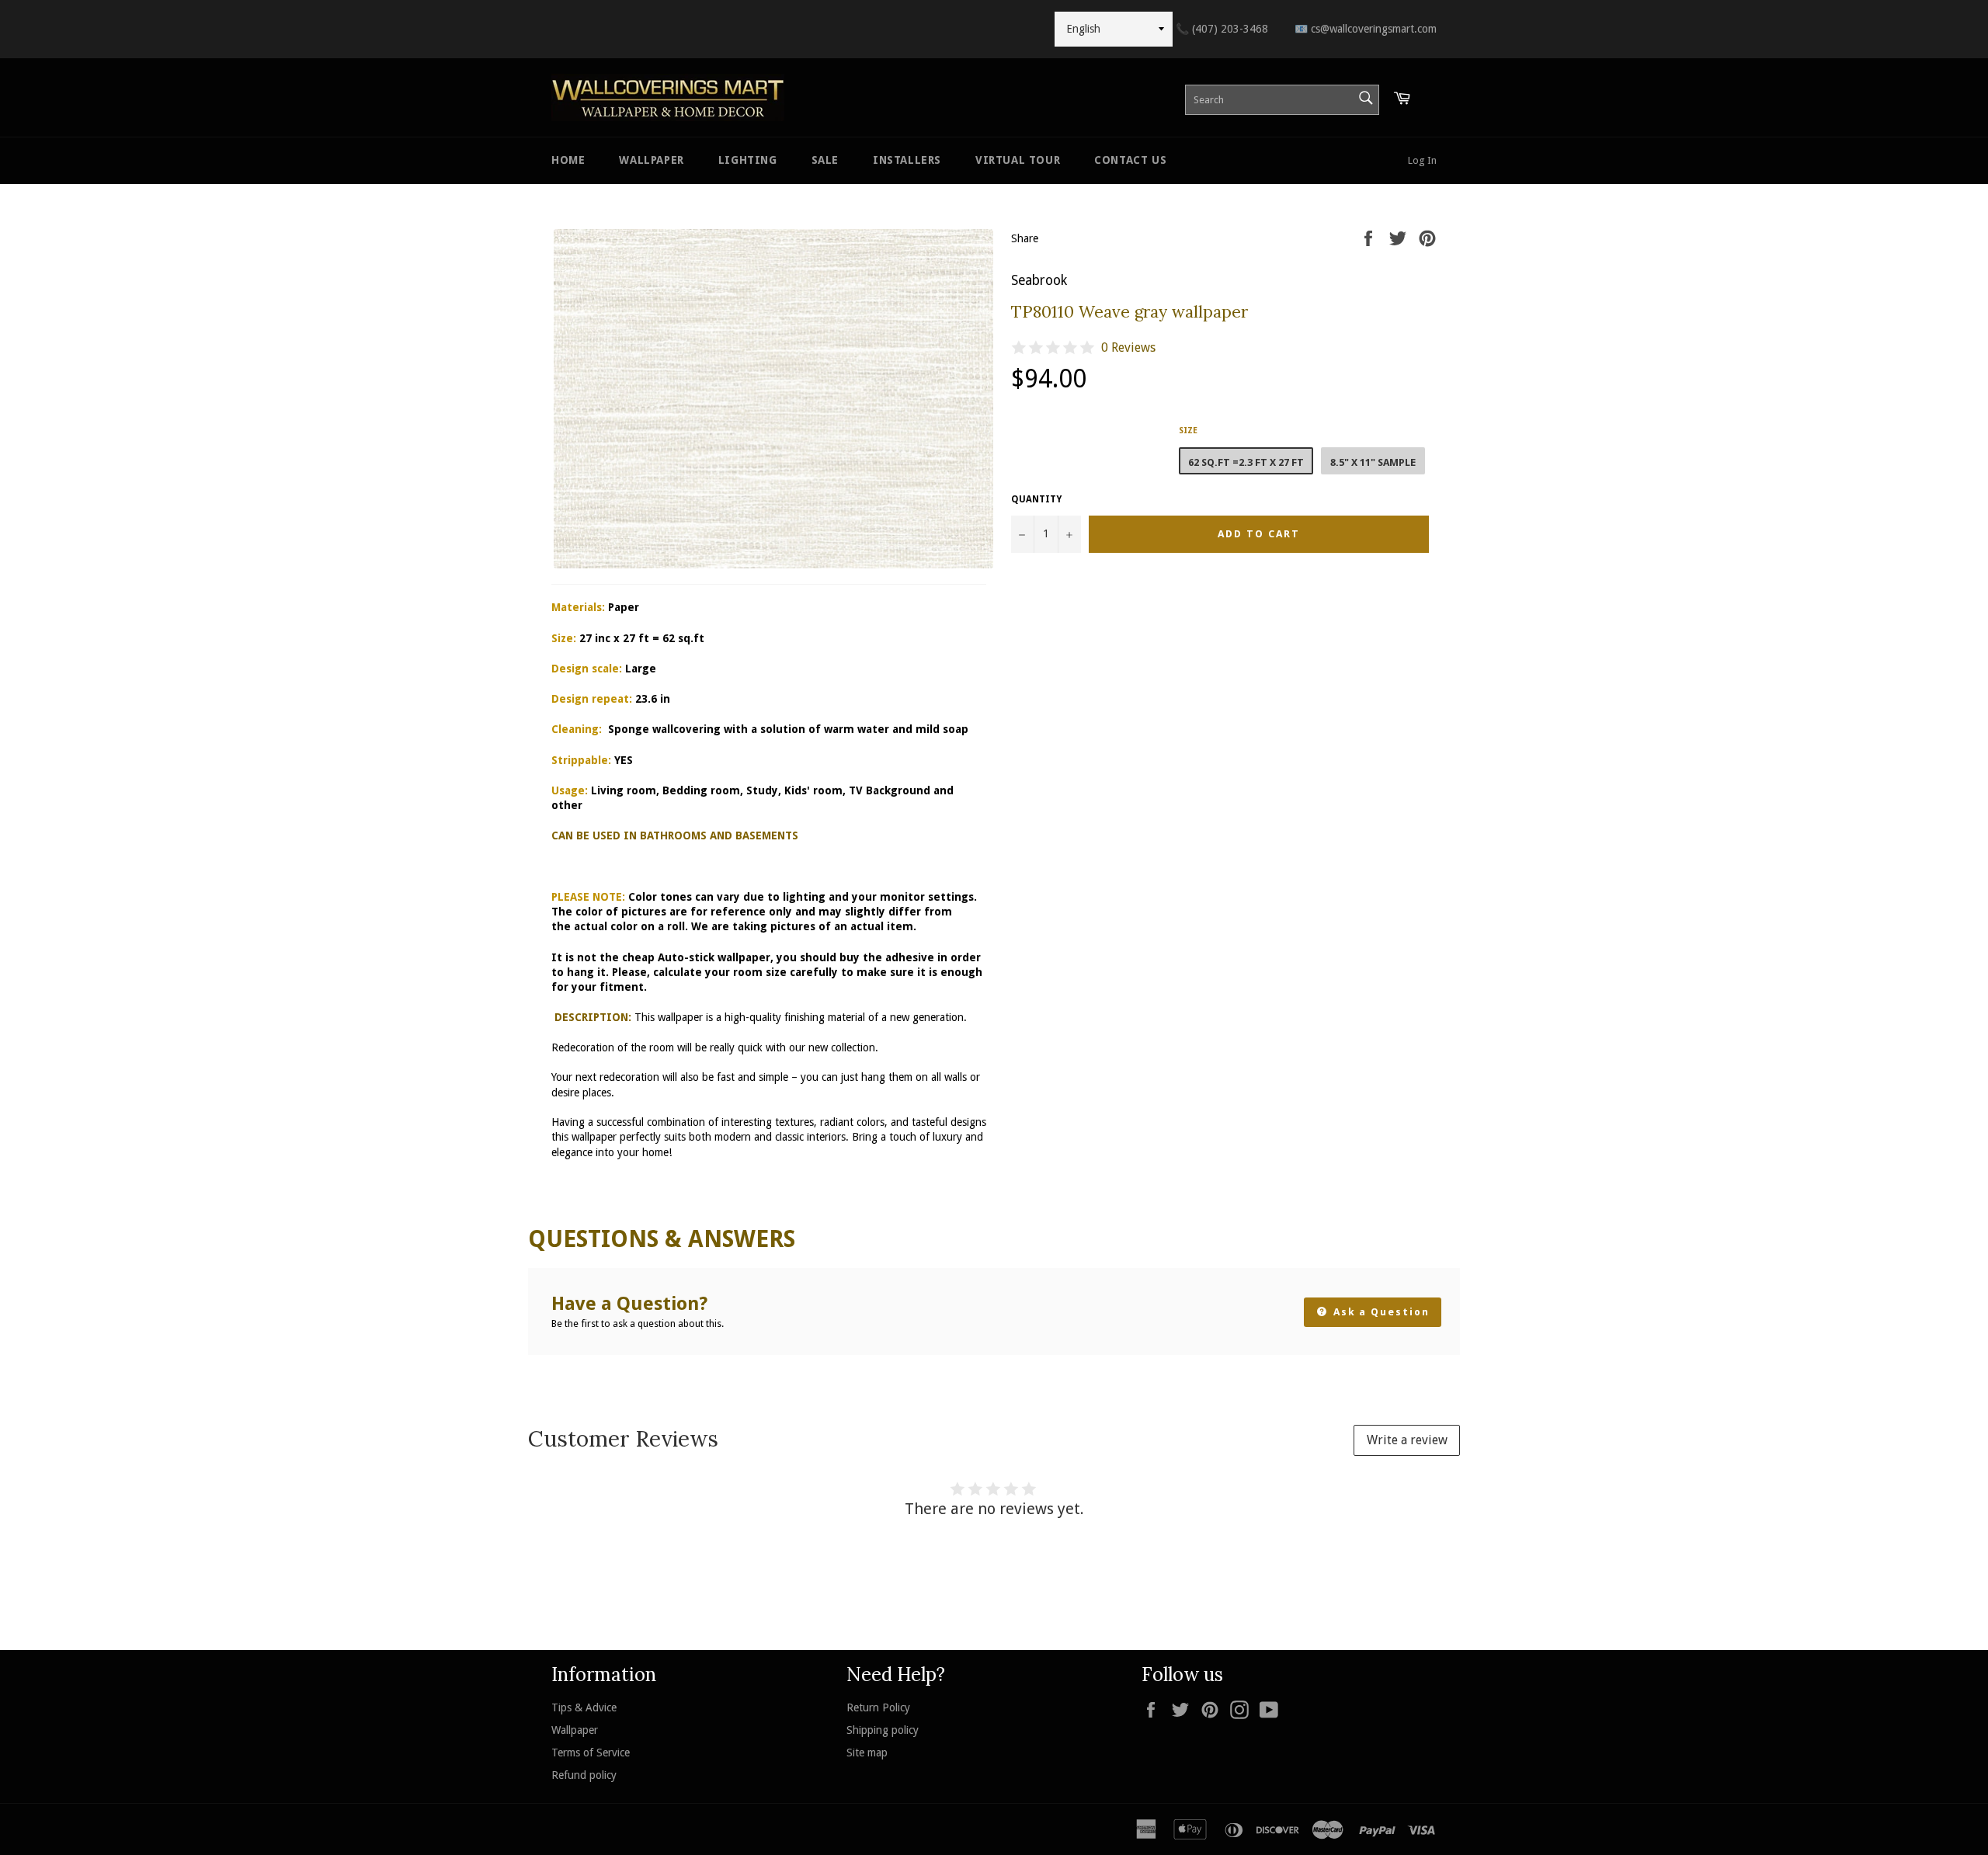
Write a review (1407, 1440)
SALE (825, 160)
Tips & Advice (584, 1707)
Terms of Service (591, 1753)
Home (568, 160)
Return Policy (878, 1707)
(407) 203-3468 (1222, 29)
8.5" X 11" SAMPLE (1373, 462)
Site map (867, 1753)
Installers (907, 160)
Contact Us (1130, 160)
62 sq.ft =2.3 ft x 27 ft (1246, 462)
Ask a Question (1380, 1312)
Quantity (1036, 499)
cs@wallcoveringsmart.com (1366, 29)
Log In (1422, 160)
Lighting (748, 160)
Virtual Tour (1018, 160)
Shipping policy (883, 1730)
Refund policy (584, 1775)
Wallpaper (651, 160)
